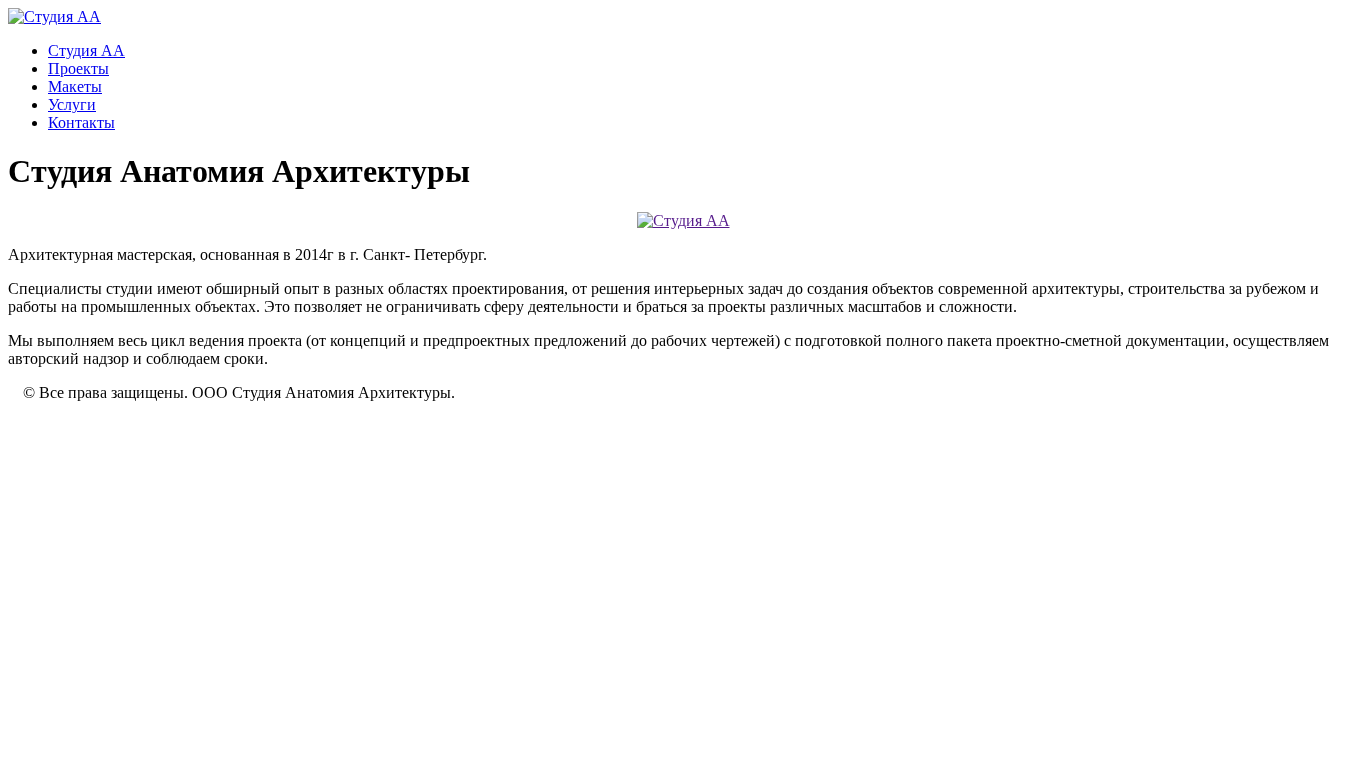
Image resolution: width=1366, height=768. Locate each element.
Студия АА (86, 50)
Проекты (78, 68)
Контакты (81, 122)
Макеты (75, 86)
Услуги (72, 104)
